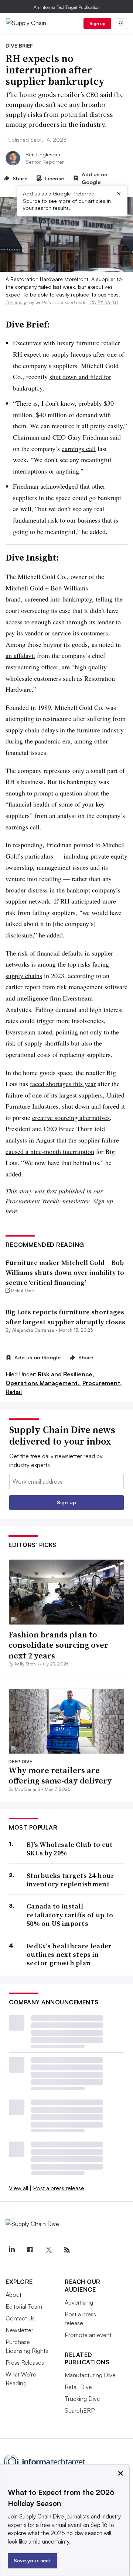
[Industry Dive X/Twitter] (48, 2250)
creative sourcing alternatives (71, 1117)
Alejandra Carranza (33, 1330)
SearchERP (80, 2410)
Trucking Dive (82, 2399)
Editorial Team (24, 2306)
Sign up (98, 23)
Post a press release (59, 2188)
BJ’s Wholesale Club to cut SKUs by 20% (70, 1849)
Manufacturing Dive (90, 2375)
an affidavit (20, 655)
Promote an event (88, 2335)
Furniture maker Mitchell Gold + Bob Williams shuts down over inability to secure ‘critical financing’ (65, 1273)
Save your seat (32, 2560)
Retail (14, 1392)
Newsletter (19, 2330)
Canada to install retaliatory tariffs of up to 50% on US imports (70, 1915)
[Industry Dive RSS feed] (67, 2250)
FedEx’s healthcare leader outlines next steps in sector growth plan (69, 1955)
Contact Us (20, 2318)
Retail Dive (78, 2387)
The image (17, 302)
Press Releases (25, 2362)
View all (18, 2188)
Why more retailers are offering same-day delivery (60, 1776)
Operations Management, (43, 1383)
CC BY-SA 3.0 (104, 302)
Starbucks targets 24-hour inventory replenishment (71, 1880)
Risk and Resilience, (66, 1374)
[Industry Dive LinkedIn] (11, 2250)
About (13, 2295)
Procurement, (102, 1383)
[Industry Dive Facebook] (30, 2250)
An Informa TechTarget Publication (67, 7)
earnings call (79, 448)
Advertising (79, 2302)
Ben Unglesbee (44, 154)
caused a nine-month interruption (50, 1151)
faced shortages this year (63, 1084)
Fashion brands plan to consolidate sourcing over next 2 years (58, 1645)
